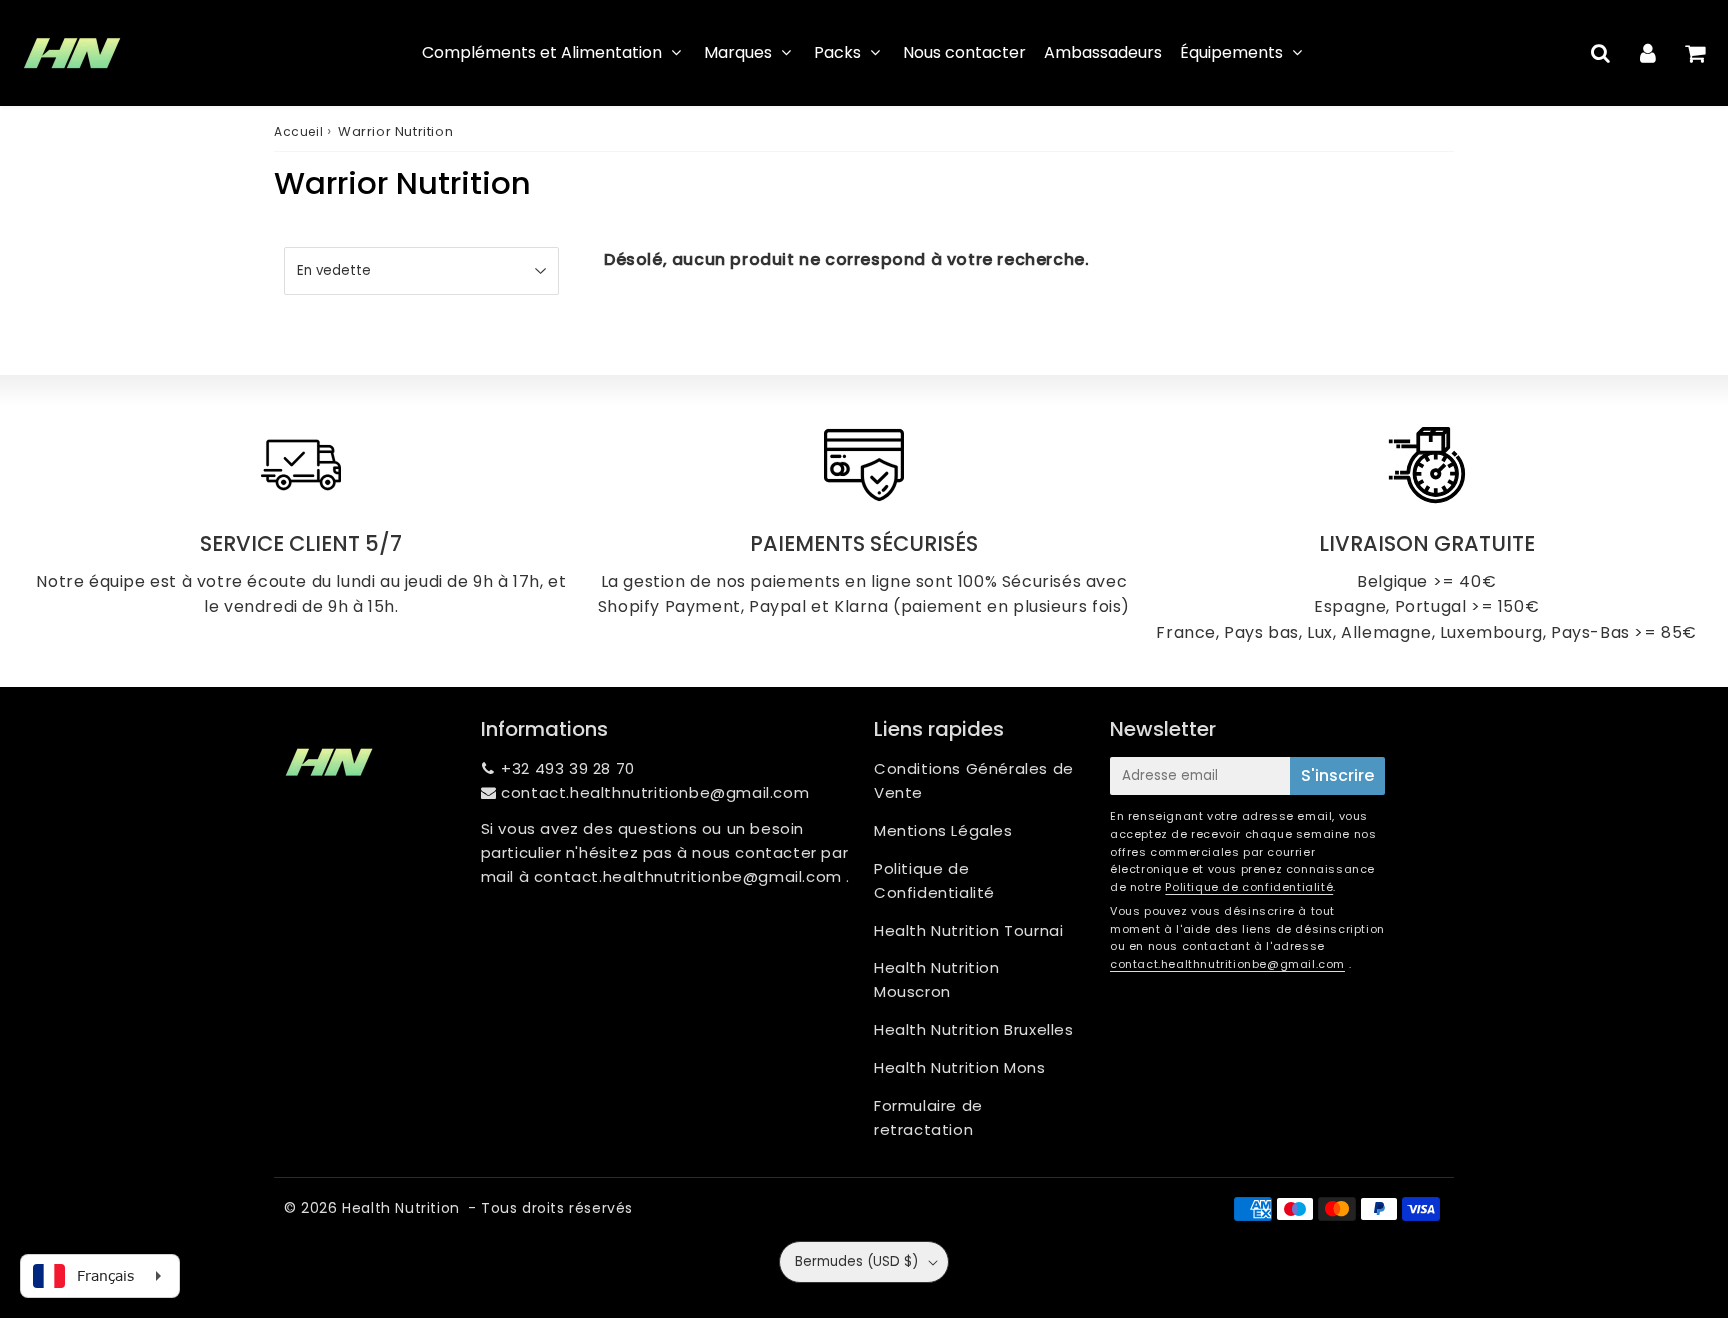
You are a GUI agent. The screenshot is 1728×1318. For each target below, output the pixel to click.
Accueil (298, 131)
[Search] (1600, 53)
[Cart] (1694, 53)
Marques (738, 52)
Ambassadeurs (1103, 52)
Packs (837, 52)
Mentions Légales (943, 830)
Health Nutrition (401, 1208)
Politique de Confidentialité (934, 880)
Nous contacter (964, 52)
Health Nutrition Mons (960, 1067)
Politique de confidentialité (1249, 887)
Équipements (1231, 52)
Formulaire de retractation (928, 1117)
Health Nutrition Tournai (968, 930)
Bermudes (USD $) (856, 1261)
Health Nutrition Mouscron (937, 979)
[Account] (1647, 53)
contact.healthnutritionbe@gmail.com (655, 792)
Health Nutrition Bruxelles (974, 1029)
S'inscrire (1337, 775)
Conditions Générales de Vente (974, 780)
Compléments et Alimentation (542, 52)
